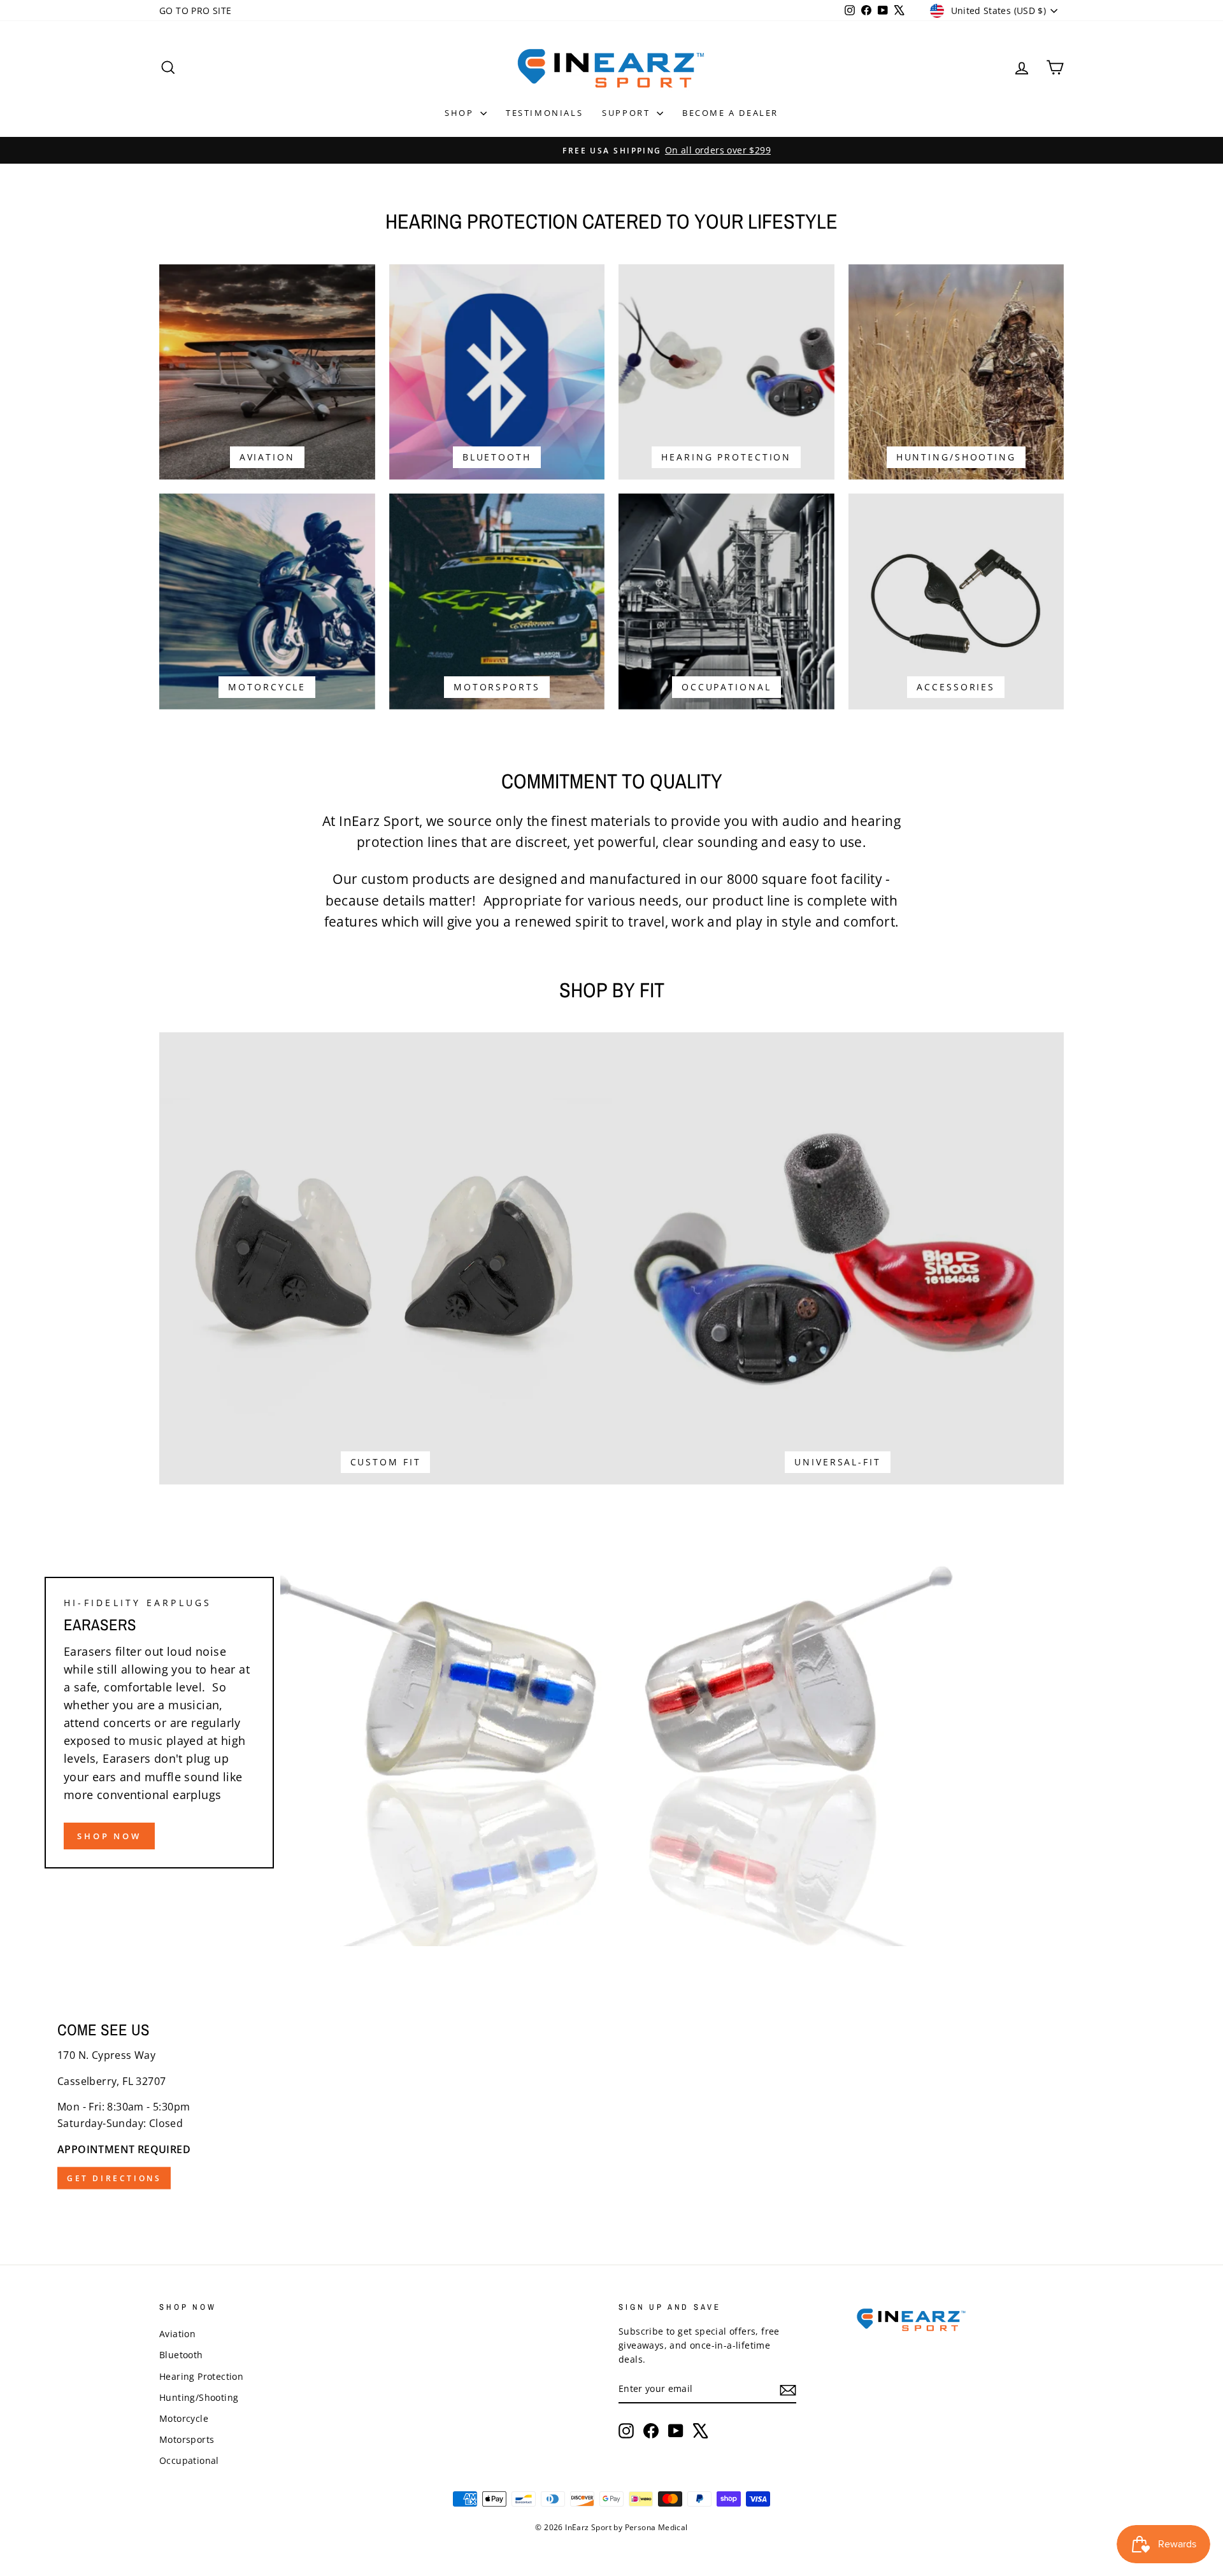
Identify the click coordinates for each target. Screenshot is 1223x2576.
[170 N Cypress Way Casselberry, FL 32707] (611, 2105)
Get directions (114, 2178)
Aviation (177, 2334)
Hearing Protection (201, 2376)
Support (628, 113)
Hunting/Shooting (199, 2397)
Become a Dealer (730, 113)
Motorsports (187, 2439)
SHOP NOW (109, 1836)
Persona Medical (656, 2527)
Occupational (189, 2460)
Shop (461, 113)
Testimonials (544, 113)
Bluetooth (181, 2355)
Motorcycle (184, 2418)
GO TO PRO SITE (196, 11)
